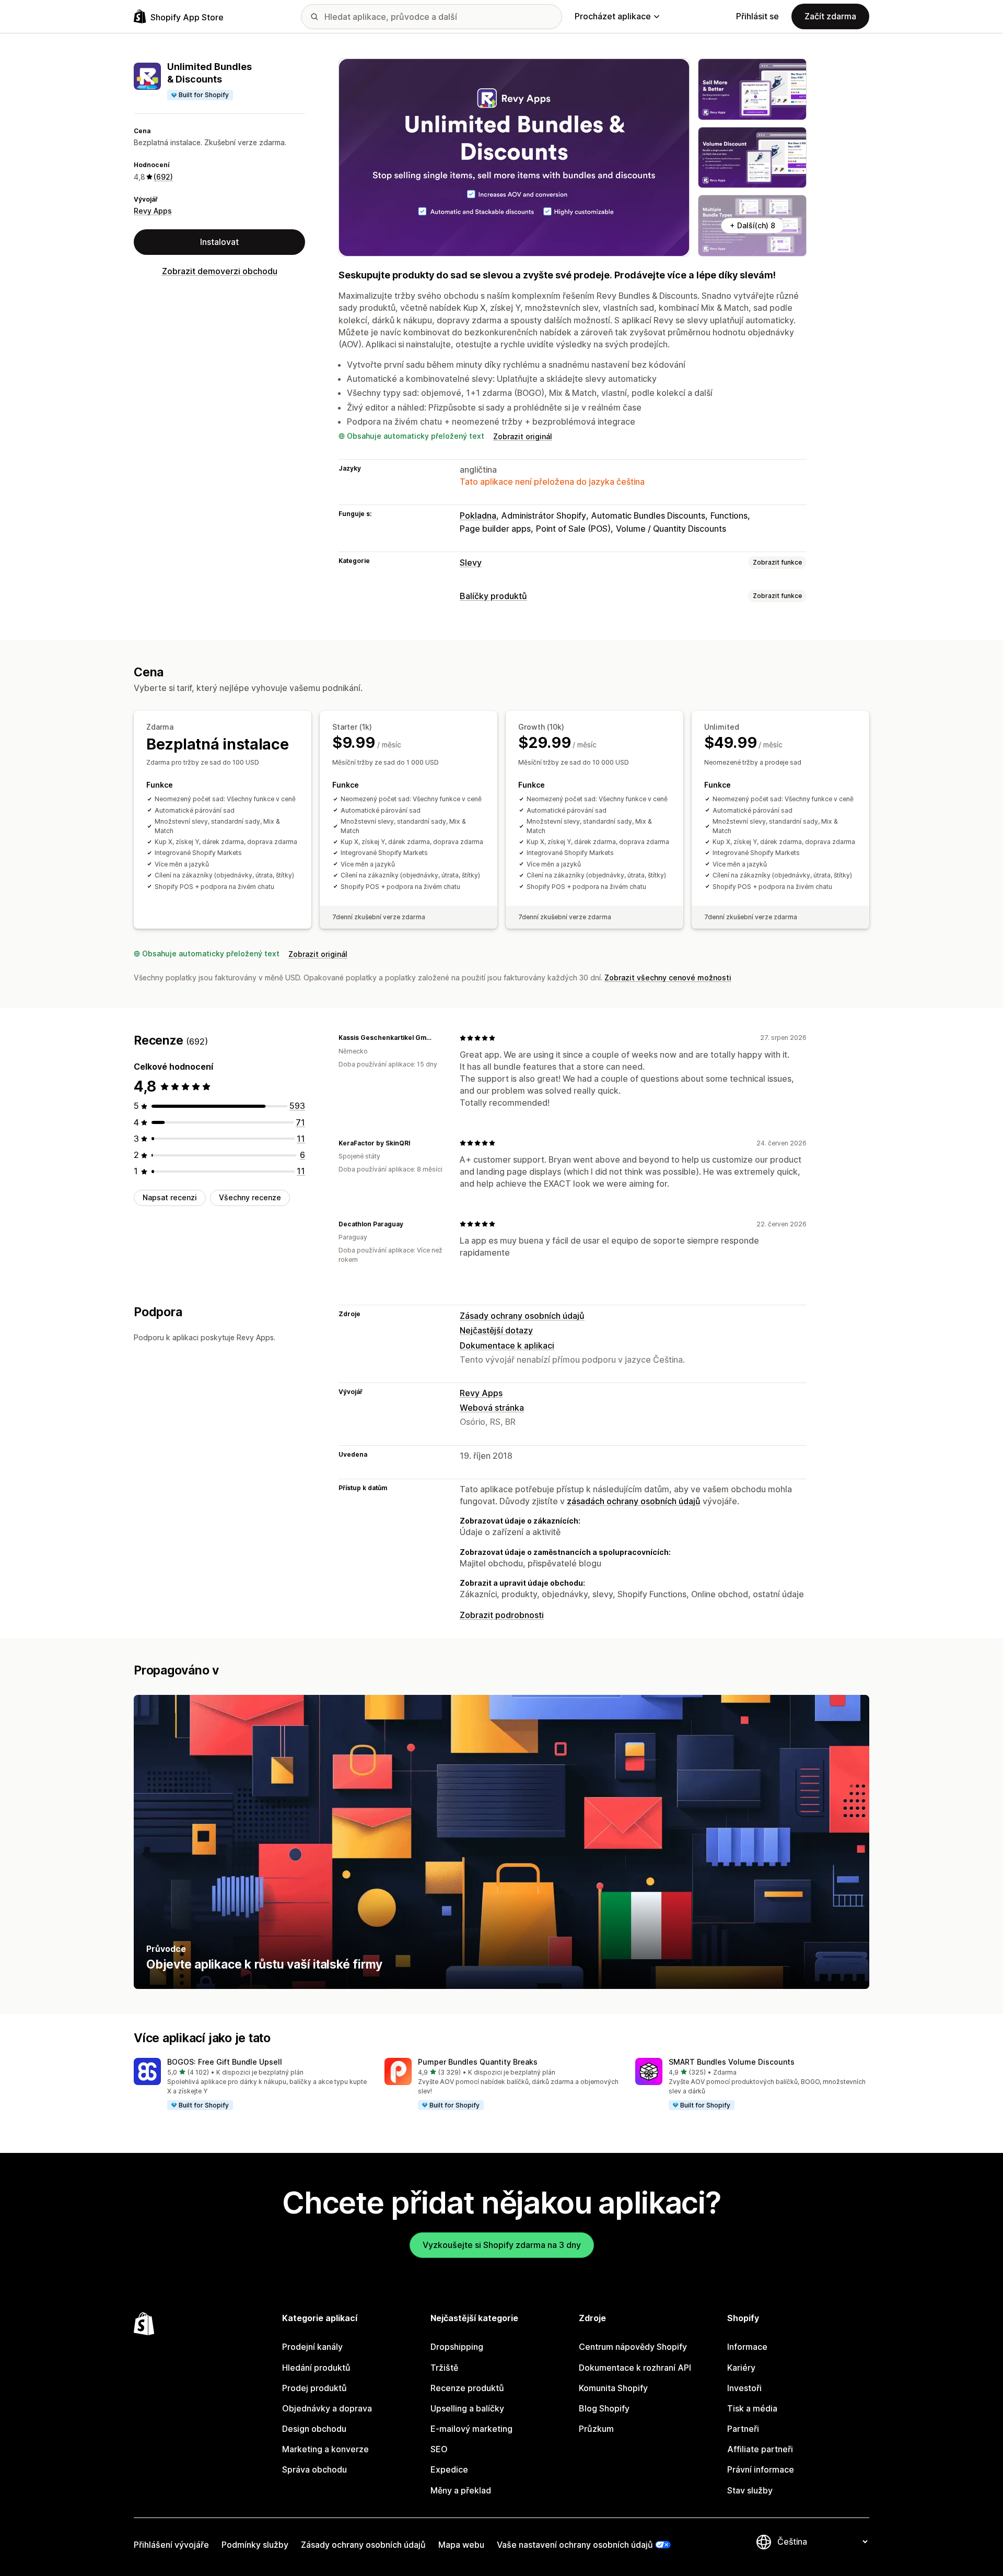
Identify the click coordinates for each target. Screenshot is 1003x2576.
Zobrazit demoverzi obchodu (220, 271)
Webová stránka (492, 1408)
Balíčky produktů (493, 596)
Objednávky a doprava (327, 2408)
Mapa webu (461, 2545)
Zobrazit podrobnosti (502, 1615)
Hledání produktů (316, 2368)
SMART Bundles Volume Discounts (732, 2062)
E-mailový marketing (471, 2429)
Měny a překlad (461, 2490)
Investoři (744, 2388)
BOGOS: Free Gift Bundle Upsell (225, 2062)
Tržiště (444, 2368)
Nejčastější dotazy (496, 1330)
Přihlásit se (757, 16)
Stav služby (750, 2490)
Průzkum (596, 2429)
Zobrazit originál (523, 436)
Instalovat (219, 242)
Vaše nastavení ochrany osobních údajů (575, 2545)
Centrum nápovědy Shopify (633, 2347)
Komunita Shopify (613, 2388)
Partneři (743, 2429)
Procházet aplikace (613, 16)
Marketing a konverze (325, 2449)
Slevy (471, 563)
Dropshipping (457, 2347)
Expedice (449, 2469)
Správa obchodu (314, 2469)
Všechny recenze (250, 1197)
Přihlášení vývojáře (171, 2545)
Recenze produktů (467, 2388)
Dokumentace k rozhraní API (635, 2368)
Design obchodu (314, 2429)
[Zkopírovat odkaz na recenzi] (439, 1038)
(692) (163, 177)
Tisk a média (752, 2408)
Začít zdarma (830, 16)
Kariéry (741, 2368)
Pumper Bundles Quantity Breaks (478, 2062)
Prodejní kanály (312, 2347)
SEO (439, 2449)
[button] (251, 2085)
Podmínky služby (255, 2545)
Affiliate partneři (760, 2449)
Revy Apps (153, 211)
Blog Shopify (604, 2408)
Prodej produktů (314, 2388)
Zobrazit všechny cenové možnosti (668, 977)
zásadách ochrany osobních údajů (634, 1501)
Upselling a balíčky (467, 2408)
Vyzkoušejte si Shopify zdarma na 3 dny (502, 2245)
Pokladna (478, 516)
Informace (747, 2347)
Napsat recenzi (170, 1197)
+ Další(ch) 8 (753, 225)
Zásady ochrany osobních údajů (522, 1316)
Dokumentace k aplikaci (507, 1345)
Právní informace (761, 2469)
